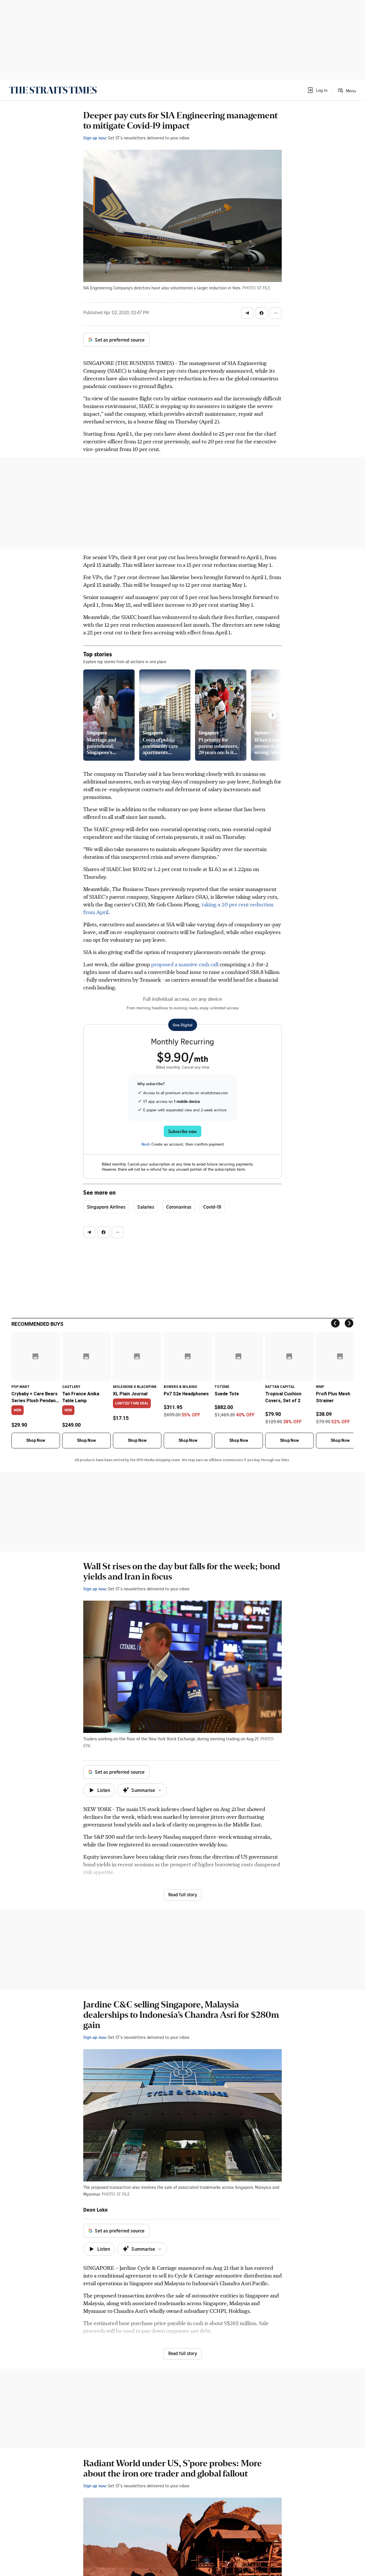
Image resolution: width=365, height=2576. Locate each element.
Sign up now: (95, 138)
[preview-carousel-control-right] (273, 715)
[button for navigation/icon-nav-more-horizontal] (276, 313)
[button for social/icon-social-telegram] (247, 313)
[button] (317, 90)
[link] (53, 90)
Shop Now (36, 1440)
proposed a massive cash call (185, 964)
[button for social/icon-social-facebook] (261, 313)
